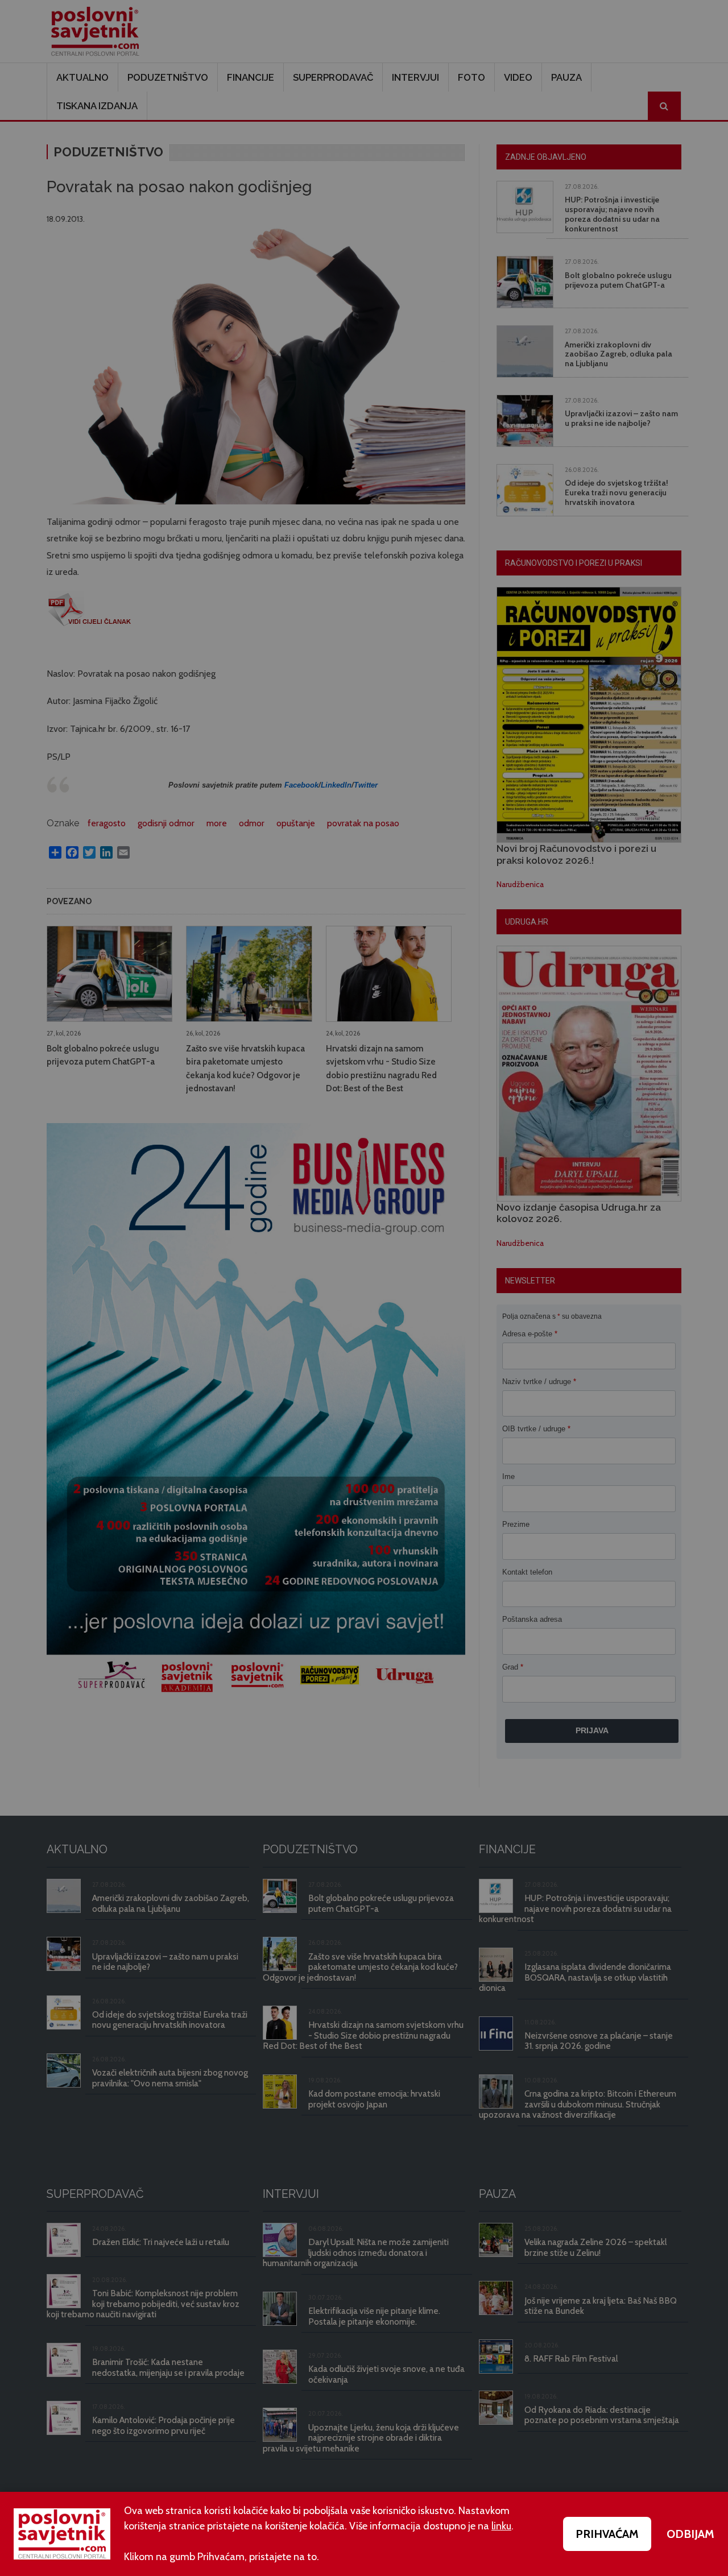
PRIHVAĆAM (607, 2534)
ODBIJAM (690, 2534)
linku (501, 2526)
